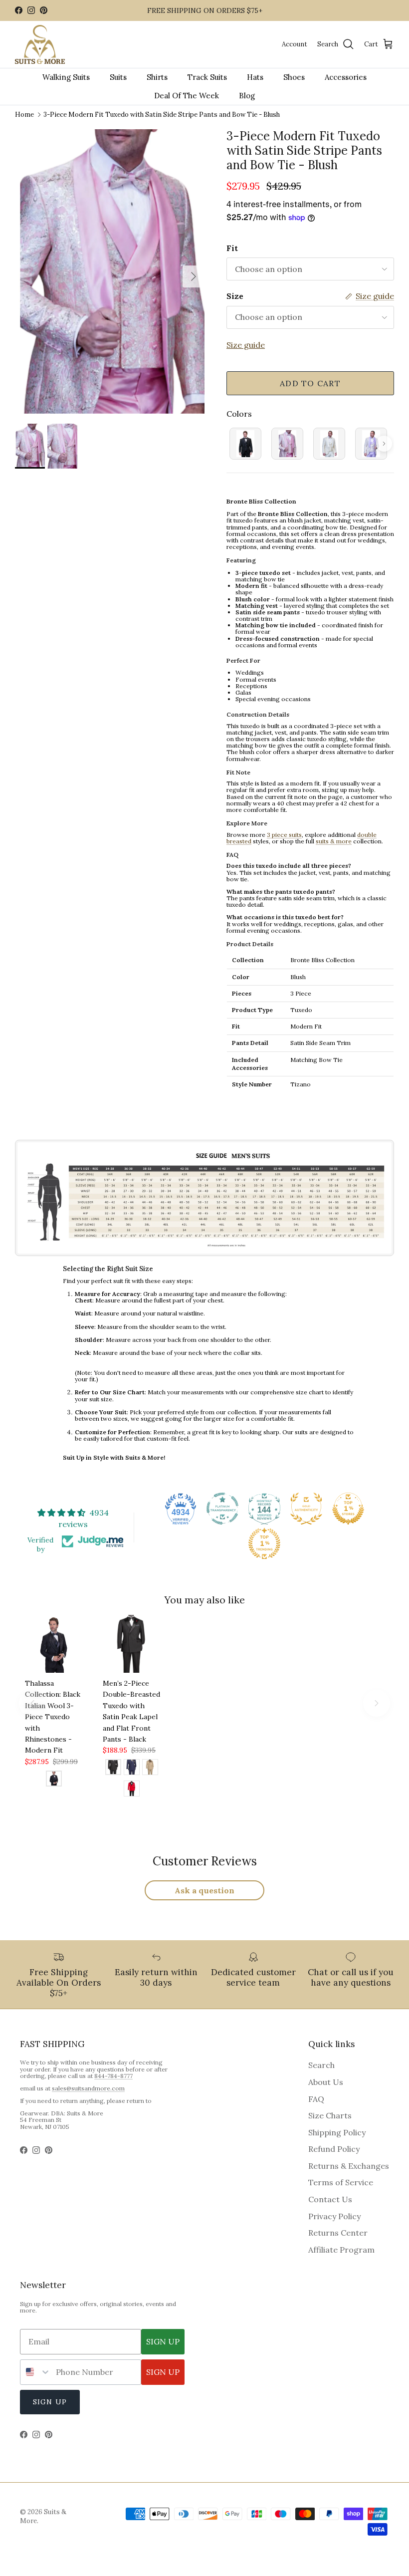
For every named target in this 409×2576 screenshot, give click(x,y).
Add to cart (310, 383)
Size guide (246, 345)
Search (321, 2065)
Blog (247, 96)
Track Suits (207, 77)
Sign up (50, 2402)
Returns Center (338, 2233)
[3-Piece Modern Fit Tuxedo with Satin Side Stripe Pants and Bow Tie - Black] (245, 444)
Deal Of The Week (187, 96)
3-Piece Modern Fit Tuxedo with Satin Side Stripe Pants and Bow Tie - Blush (162, 115)
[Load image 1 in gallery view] (110, 271)
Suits (118, 77)
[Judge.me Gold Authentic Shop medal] (306, 1509)
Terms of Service (341, 2182)
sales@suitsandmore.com (88, 2088)
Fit (232, 248)
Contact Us (330, 2199)
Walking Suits (66, 77)
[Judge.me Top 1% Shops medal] (348, 1509)
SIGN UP (163, 2341)
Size (235, 296)
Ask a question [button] (204, 1890)
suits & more (334, 841)
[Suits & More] (40, 45)
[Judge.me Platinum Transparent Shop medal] (222, 1509)
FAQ (316, 2099)
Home (24, 115)
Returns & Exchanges (349, 2166)
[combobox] (36, 2372)
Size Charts (330, 2115)
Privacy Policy (334, 2216)
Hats (255, 77)
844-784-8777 (113, 2076)
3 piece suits (284, 835)
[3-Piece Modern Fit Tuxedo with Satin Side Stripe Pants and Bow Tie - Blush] (287, 444)
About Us (326, 2082)
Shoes (294, 77)
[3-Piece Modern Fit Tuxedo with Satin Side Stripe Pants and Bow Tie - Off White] (329, 444)
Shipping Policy (337, 2132)
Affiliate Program (341, 2250)
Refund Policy (334, 2149)
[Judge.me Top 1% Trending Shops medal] (264, 1544)
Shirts (157, 77)
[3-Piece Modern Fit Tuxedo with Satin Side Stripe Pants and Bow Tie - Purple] (371, 444)
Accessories (346, 77)
